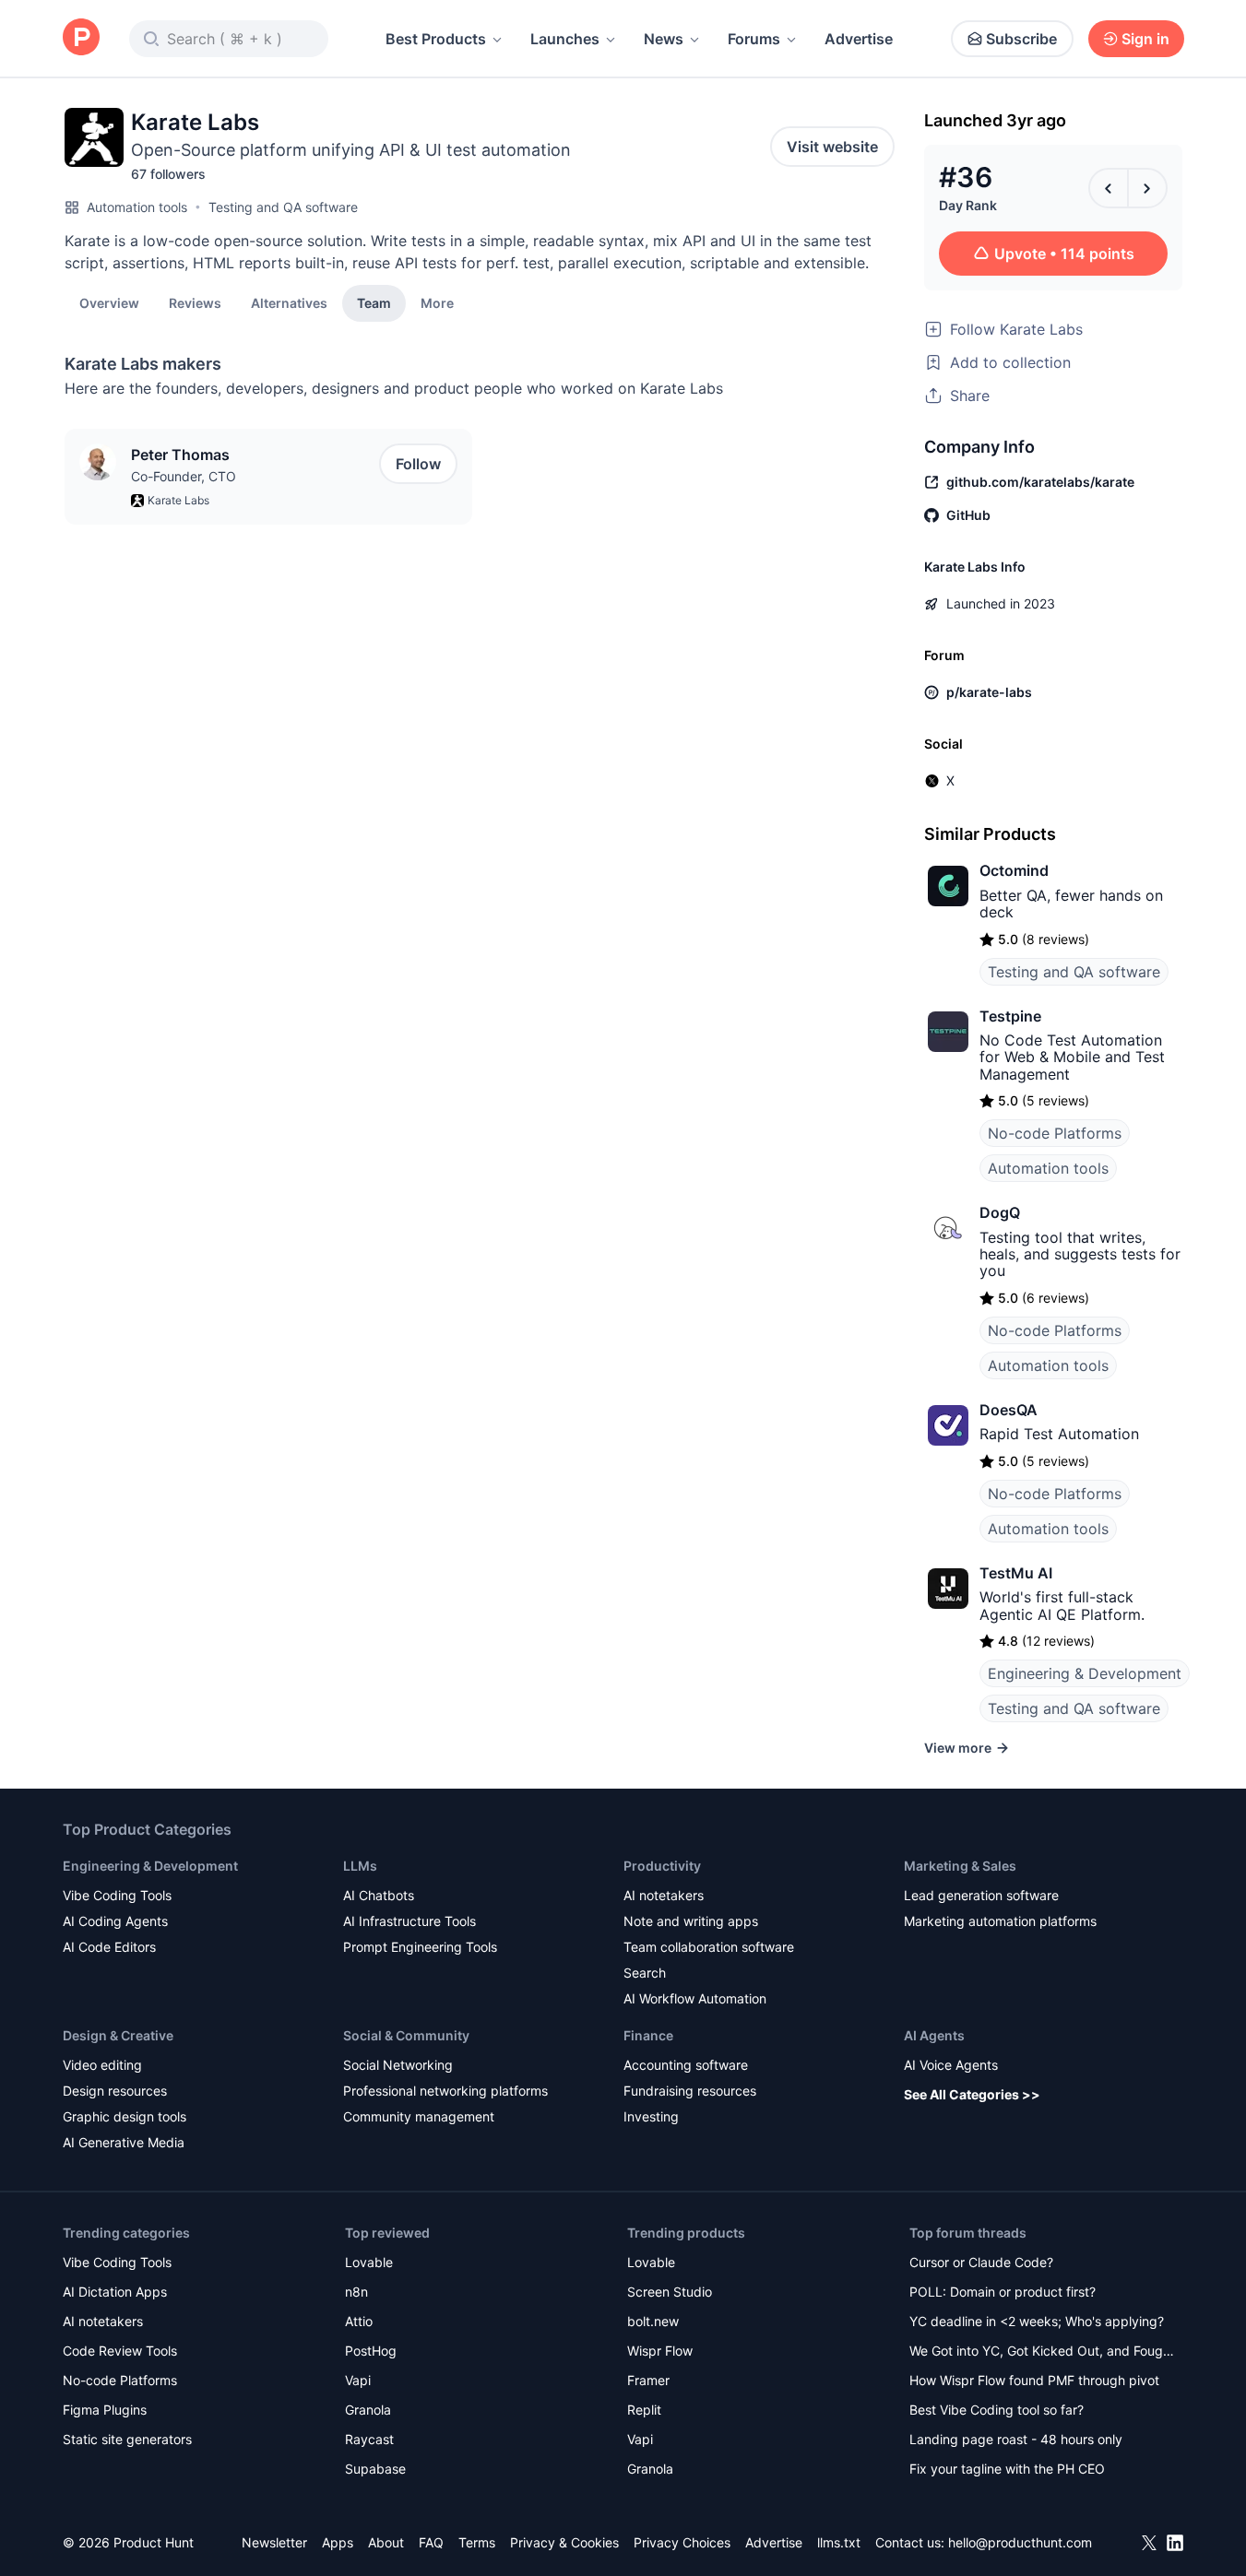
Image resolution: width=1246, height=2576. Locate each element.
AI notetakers (664, 1895)
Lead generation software (981, 1895)
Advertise (859, 39)
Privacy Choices (682, 2542)
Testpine (1010, 1016)
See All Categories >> (972, 2094)
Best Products (436, 39)
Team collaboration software (709, 1947)
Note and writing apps (691, 1921)
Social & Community (406, 2035)
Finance (648, 2035)
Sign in (1145, 39)
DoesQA (1009, 1410)
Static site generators (127, 2439)
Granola (368, 2410)
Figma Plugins (105, 2410)
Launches (565, 39)
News (664, 39)
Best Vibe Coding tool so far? (997, 2410)
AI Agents (934, 2035)
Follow (418, 464)
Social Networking (398, 2065)
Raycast (369, 2439)
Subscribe (1021, 39)
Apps (338, 2542)
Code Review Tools (120, 2351)
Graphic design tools (125, 2116)
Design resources (115, 2091)
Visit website (832, 147)
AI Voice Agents (951, 2065)
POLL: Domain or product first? (1003, 2292)
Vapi (358, 2380)
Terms (477, 2542)
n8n (356, 2292)
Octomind (1014, 870)
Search (645, 1973)
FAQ (431, 2542)
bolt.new (653, 2321)
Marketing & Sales (960, 1866)
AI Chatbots (379, 1895)
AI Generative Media (124, 2142)
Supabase (375, 2469)
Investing (651, 2116)
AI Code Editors (109, 1947)
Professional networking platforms (445, 2091)
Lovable (369, 2262)
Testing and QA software (283, 207)
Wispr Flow (660, 2351)
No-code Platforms (1055, 1133)
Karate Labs (178, 500)
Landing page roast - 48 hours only (1016, 2439)
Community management (419, 2116)
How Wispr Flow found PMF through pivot (1034, 2380)
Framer (648, 2380)
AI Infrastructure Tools (409, 1921)
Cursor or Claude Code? (981, 2262)
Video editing (102, 2065)
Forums (754, 39)
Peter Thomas (180, 455)
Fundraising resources (690, 2091)
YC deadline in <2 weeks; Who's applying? (1037, 2321)
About (386, 2542)
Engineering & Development (1085, 1673)
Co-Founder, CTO (184, 476)
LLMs (360, 1866)
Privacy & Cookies (564, 2542)
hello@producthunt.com (1020, 2542)
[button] (437, 302)
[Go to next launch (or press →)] (1147, 188)
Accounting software (686, 2065)
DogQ (1000, 1212)
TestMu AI (1016, 1573)
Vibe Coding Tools (117, 1895)
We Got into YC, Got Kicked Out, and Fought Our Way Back (1042, 2352)
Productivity (662, 1866)
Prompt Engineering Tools (420, 1947)
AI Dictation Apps (115, 2292)
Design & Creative (118, 2035)
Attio (359, 2321)
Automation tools (137, 207)
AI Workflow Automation (695, 1998)
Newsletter (274, 2542)
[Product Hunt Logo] (81, 38)
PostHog (371, 2351)
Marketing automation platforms (1000, 1921)
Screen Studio (670, 2292)
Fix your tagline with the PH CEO (1007, 2469)
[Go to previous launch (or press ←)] (1109, 188)
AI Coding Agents (115, 1921)
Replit (644, 2410)
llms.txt (839, 2542)
